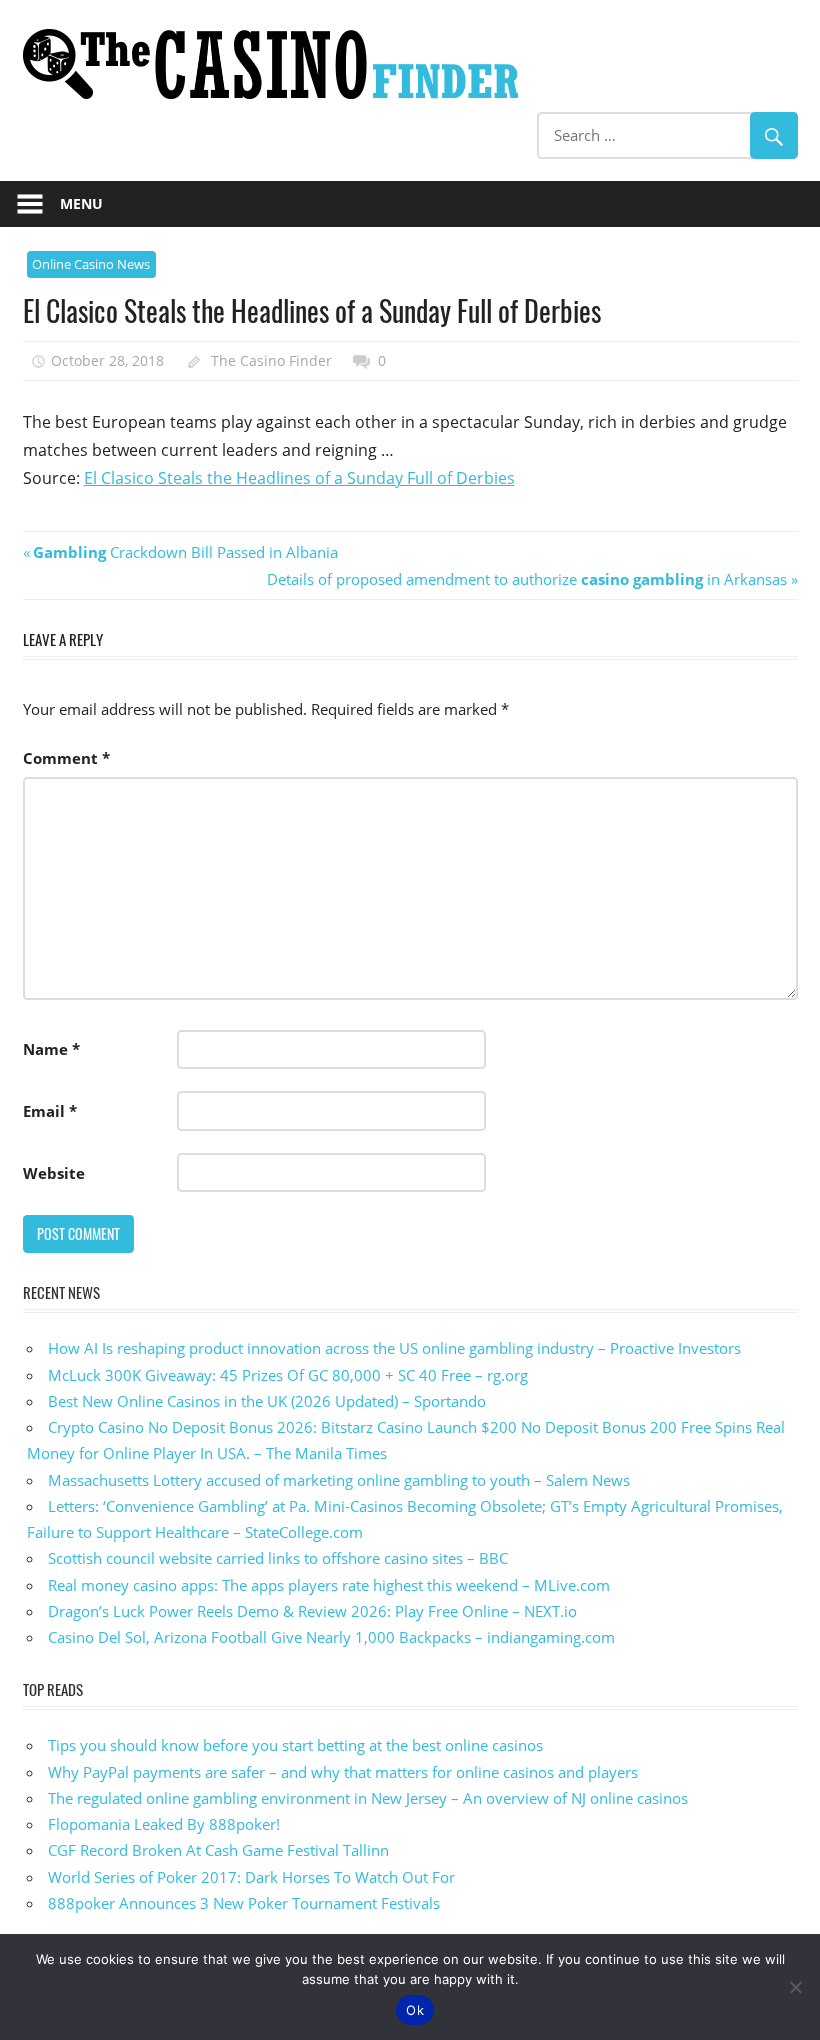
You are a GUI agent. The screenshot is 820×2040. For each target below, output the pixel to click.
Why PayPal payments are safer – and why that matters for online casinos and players (343, 1772)
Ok (415, 2010)
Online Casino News (91, 264)
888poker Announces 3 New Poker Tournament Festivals (244, 1903)
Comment (66, 758)
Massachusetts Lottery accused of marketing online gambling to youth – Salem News (339, 1480)
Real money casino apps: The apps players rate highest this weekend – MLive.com (329, 1585)
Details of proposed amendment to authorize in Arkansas (527, 579)
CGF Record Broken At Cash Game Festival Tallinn (218, 1850)
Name (51, 1049)
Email (50, 1111)
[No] (795, 1987)
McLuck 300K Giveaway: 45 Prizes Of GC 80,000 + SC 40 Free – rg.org (288, 1375)
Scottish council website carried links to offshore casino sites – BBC (278, 1558)
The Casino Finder (271, 360)
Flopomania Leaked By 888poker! (164, 1824)
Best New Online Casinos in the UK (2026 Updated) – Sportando (267, 1401)
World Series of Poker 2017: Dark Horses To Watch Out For (251, 1877)
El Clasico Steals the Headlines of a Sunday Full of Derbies (299, 478)
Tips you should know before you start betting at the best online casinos (295, 1745)
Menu (81, 203)
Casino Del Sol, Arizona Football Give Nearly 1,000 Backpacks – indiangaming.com (331, 1637)
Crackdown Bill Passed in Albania (185, 552)
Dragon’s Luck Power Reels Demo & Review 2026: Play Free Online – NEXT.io (312, 1611)
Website (54, 1173)
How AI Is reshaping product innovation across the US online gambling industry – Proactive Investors (394, 1348)
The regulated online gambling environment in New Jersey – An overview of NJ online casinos (368, 1798)
